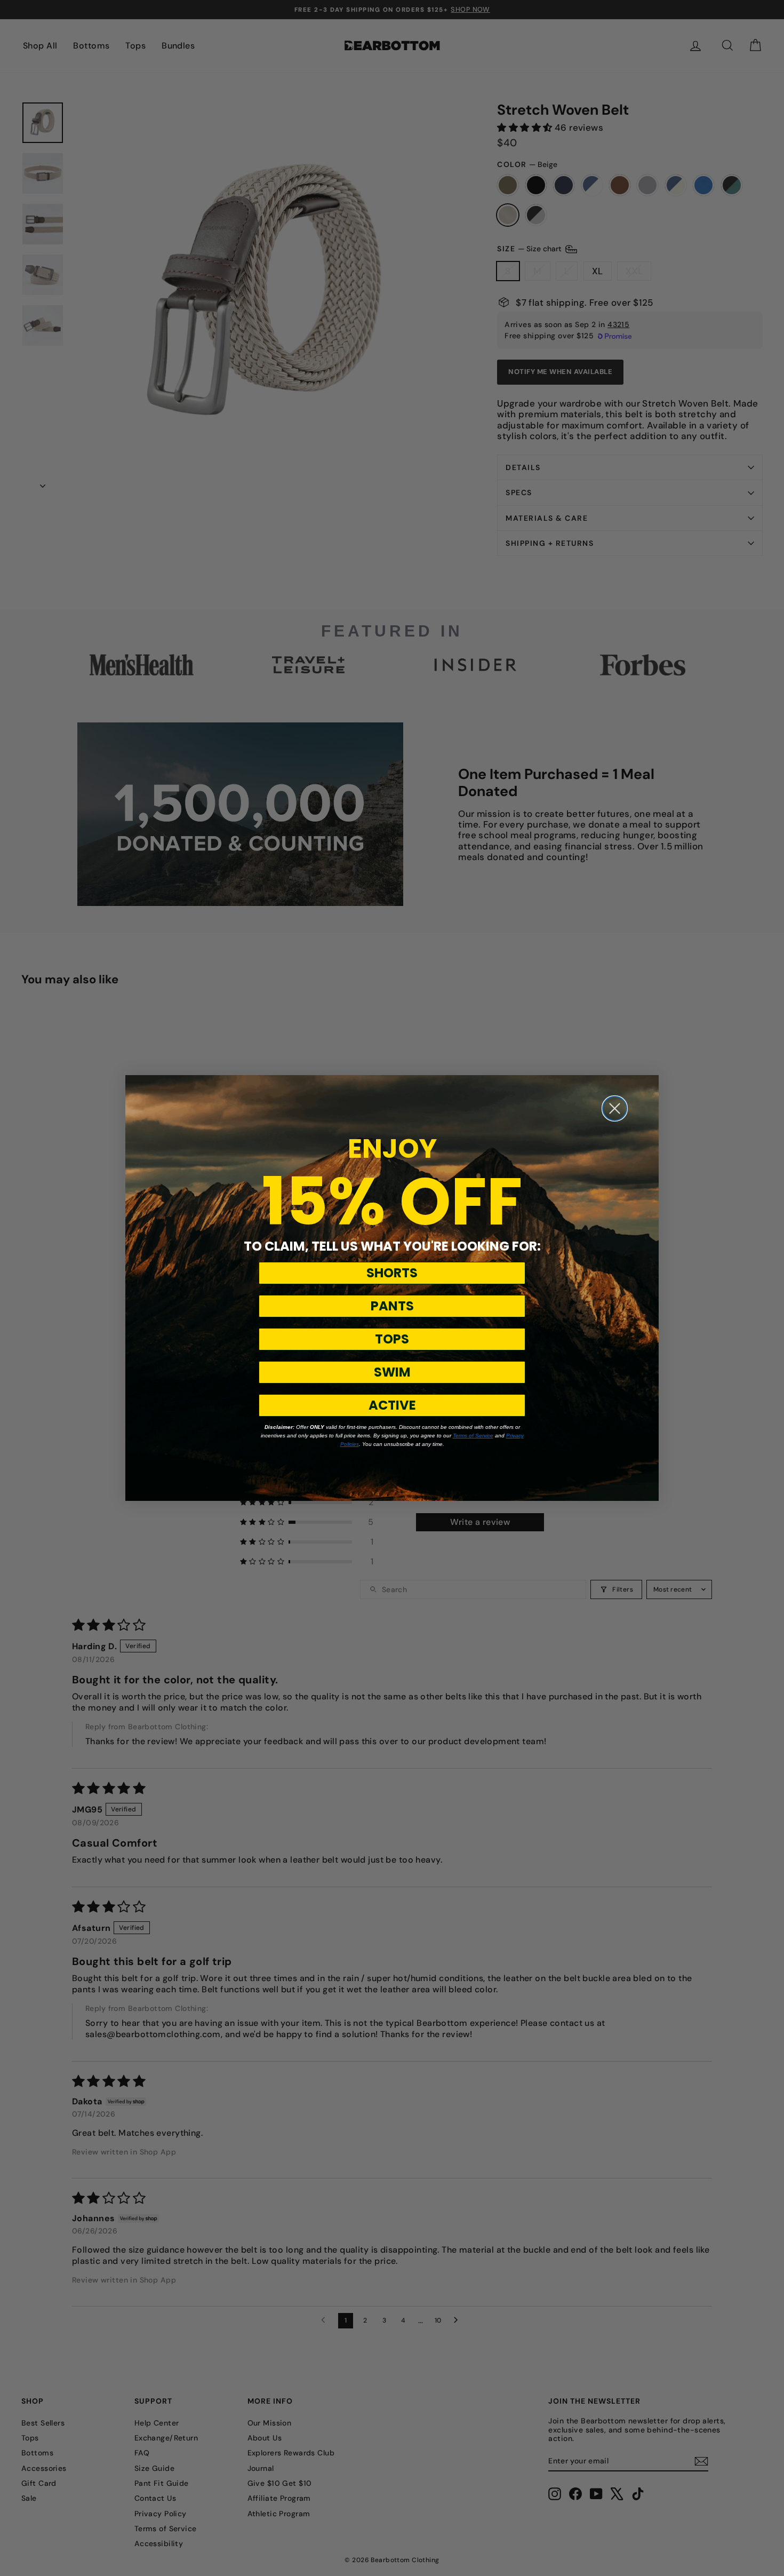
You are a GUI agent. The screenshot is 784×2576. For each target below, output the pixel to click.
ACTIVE (392, 1405)
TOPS (392, 1339)
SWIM (392, 1372)
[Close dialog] (615, 1108)
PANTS (392, 1306)
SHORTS (392, 1273)
